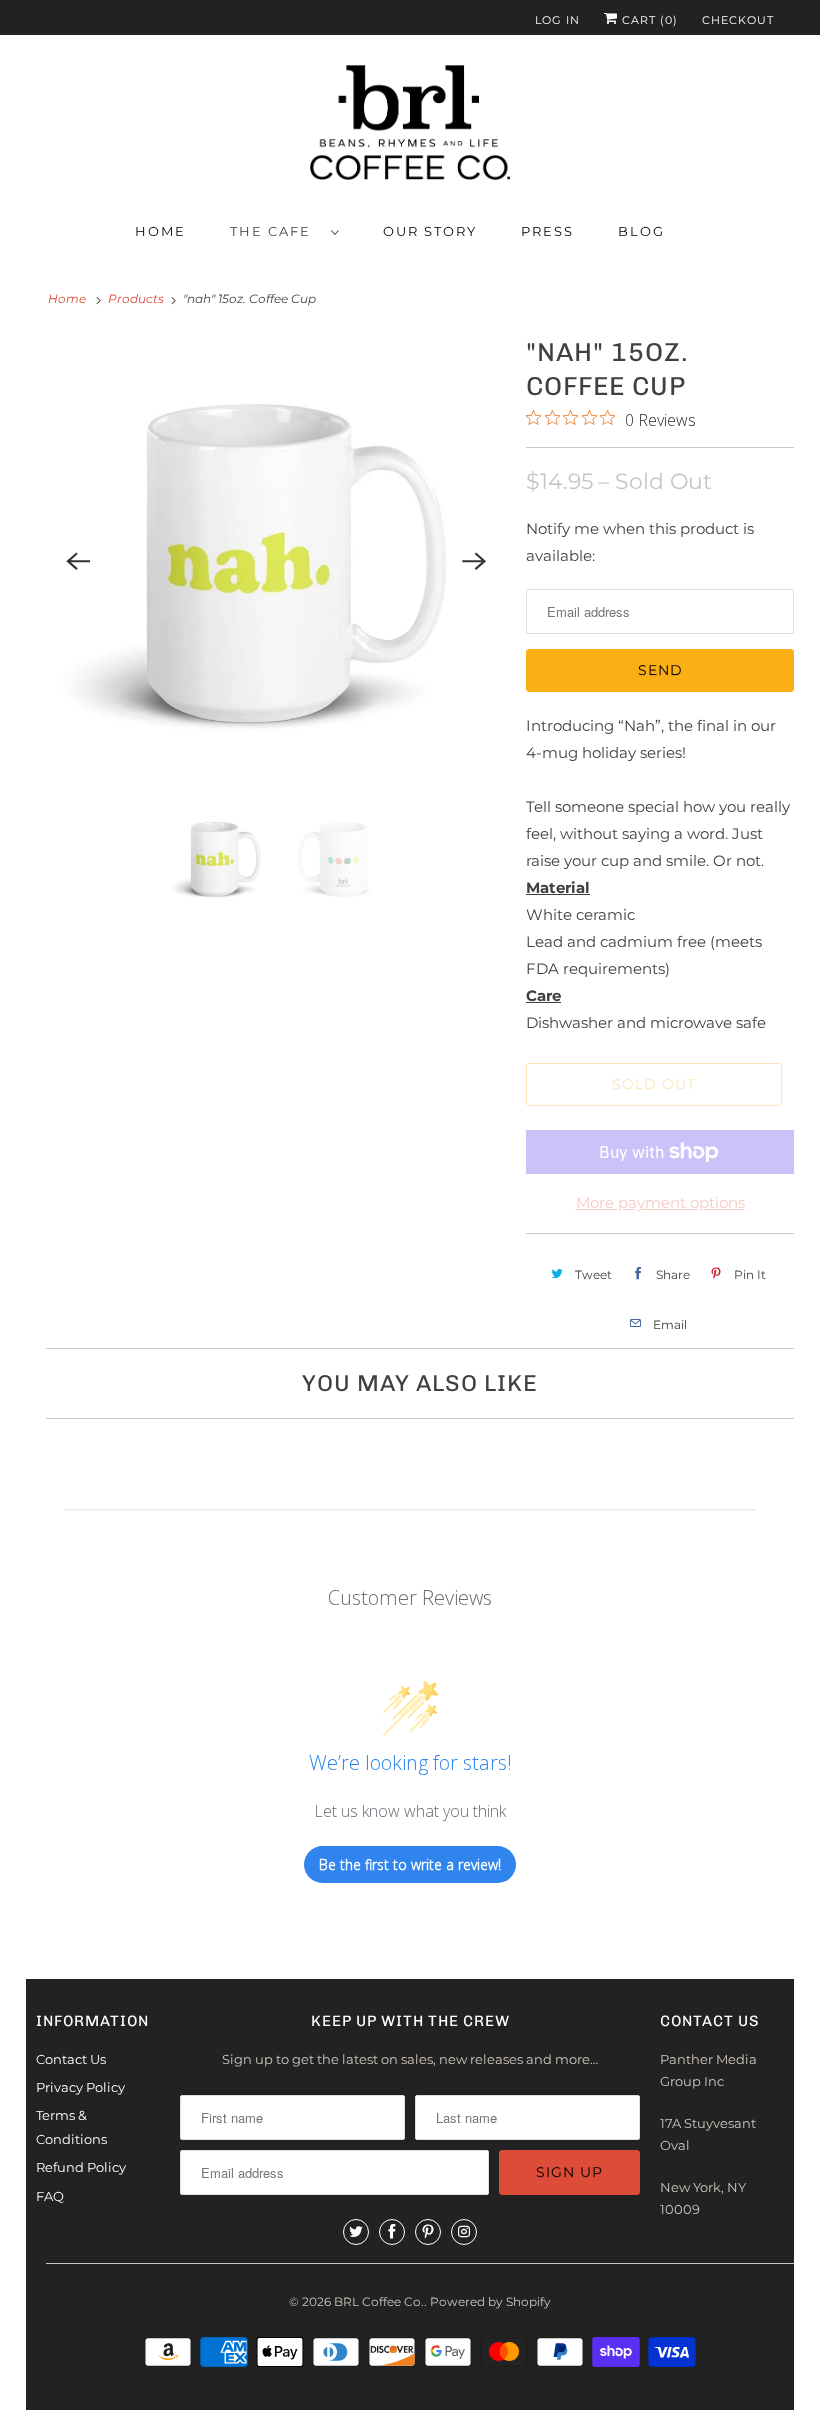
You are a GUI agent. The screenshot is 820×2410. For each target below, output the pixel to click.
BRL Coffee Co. (379, 2301)
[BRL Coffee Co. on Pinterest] (428, 2232)
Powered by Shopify (490, 2301)
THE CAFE (275, 231)
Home (160, 231)
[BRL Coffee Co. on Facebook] (392, 2232)
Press (547, 231)
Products (136, 298)
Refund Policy (81, 2167)
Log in (557, 20)
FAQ (50, 2196)
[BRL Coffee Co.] (410, 126)
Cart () (648, 20)
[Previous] (78, 561)
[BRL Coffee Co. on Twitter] (356, 2232)
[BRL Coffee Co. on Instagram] (464, 2232)
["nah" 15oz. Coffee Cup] (276, 561)
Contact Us (71, 2059)
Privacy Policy (80, 2087)
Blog (641, 231)
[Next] (474, 561)
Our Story (430, 231)
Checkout (738, 20)
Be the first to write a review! (410, 1864)
